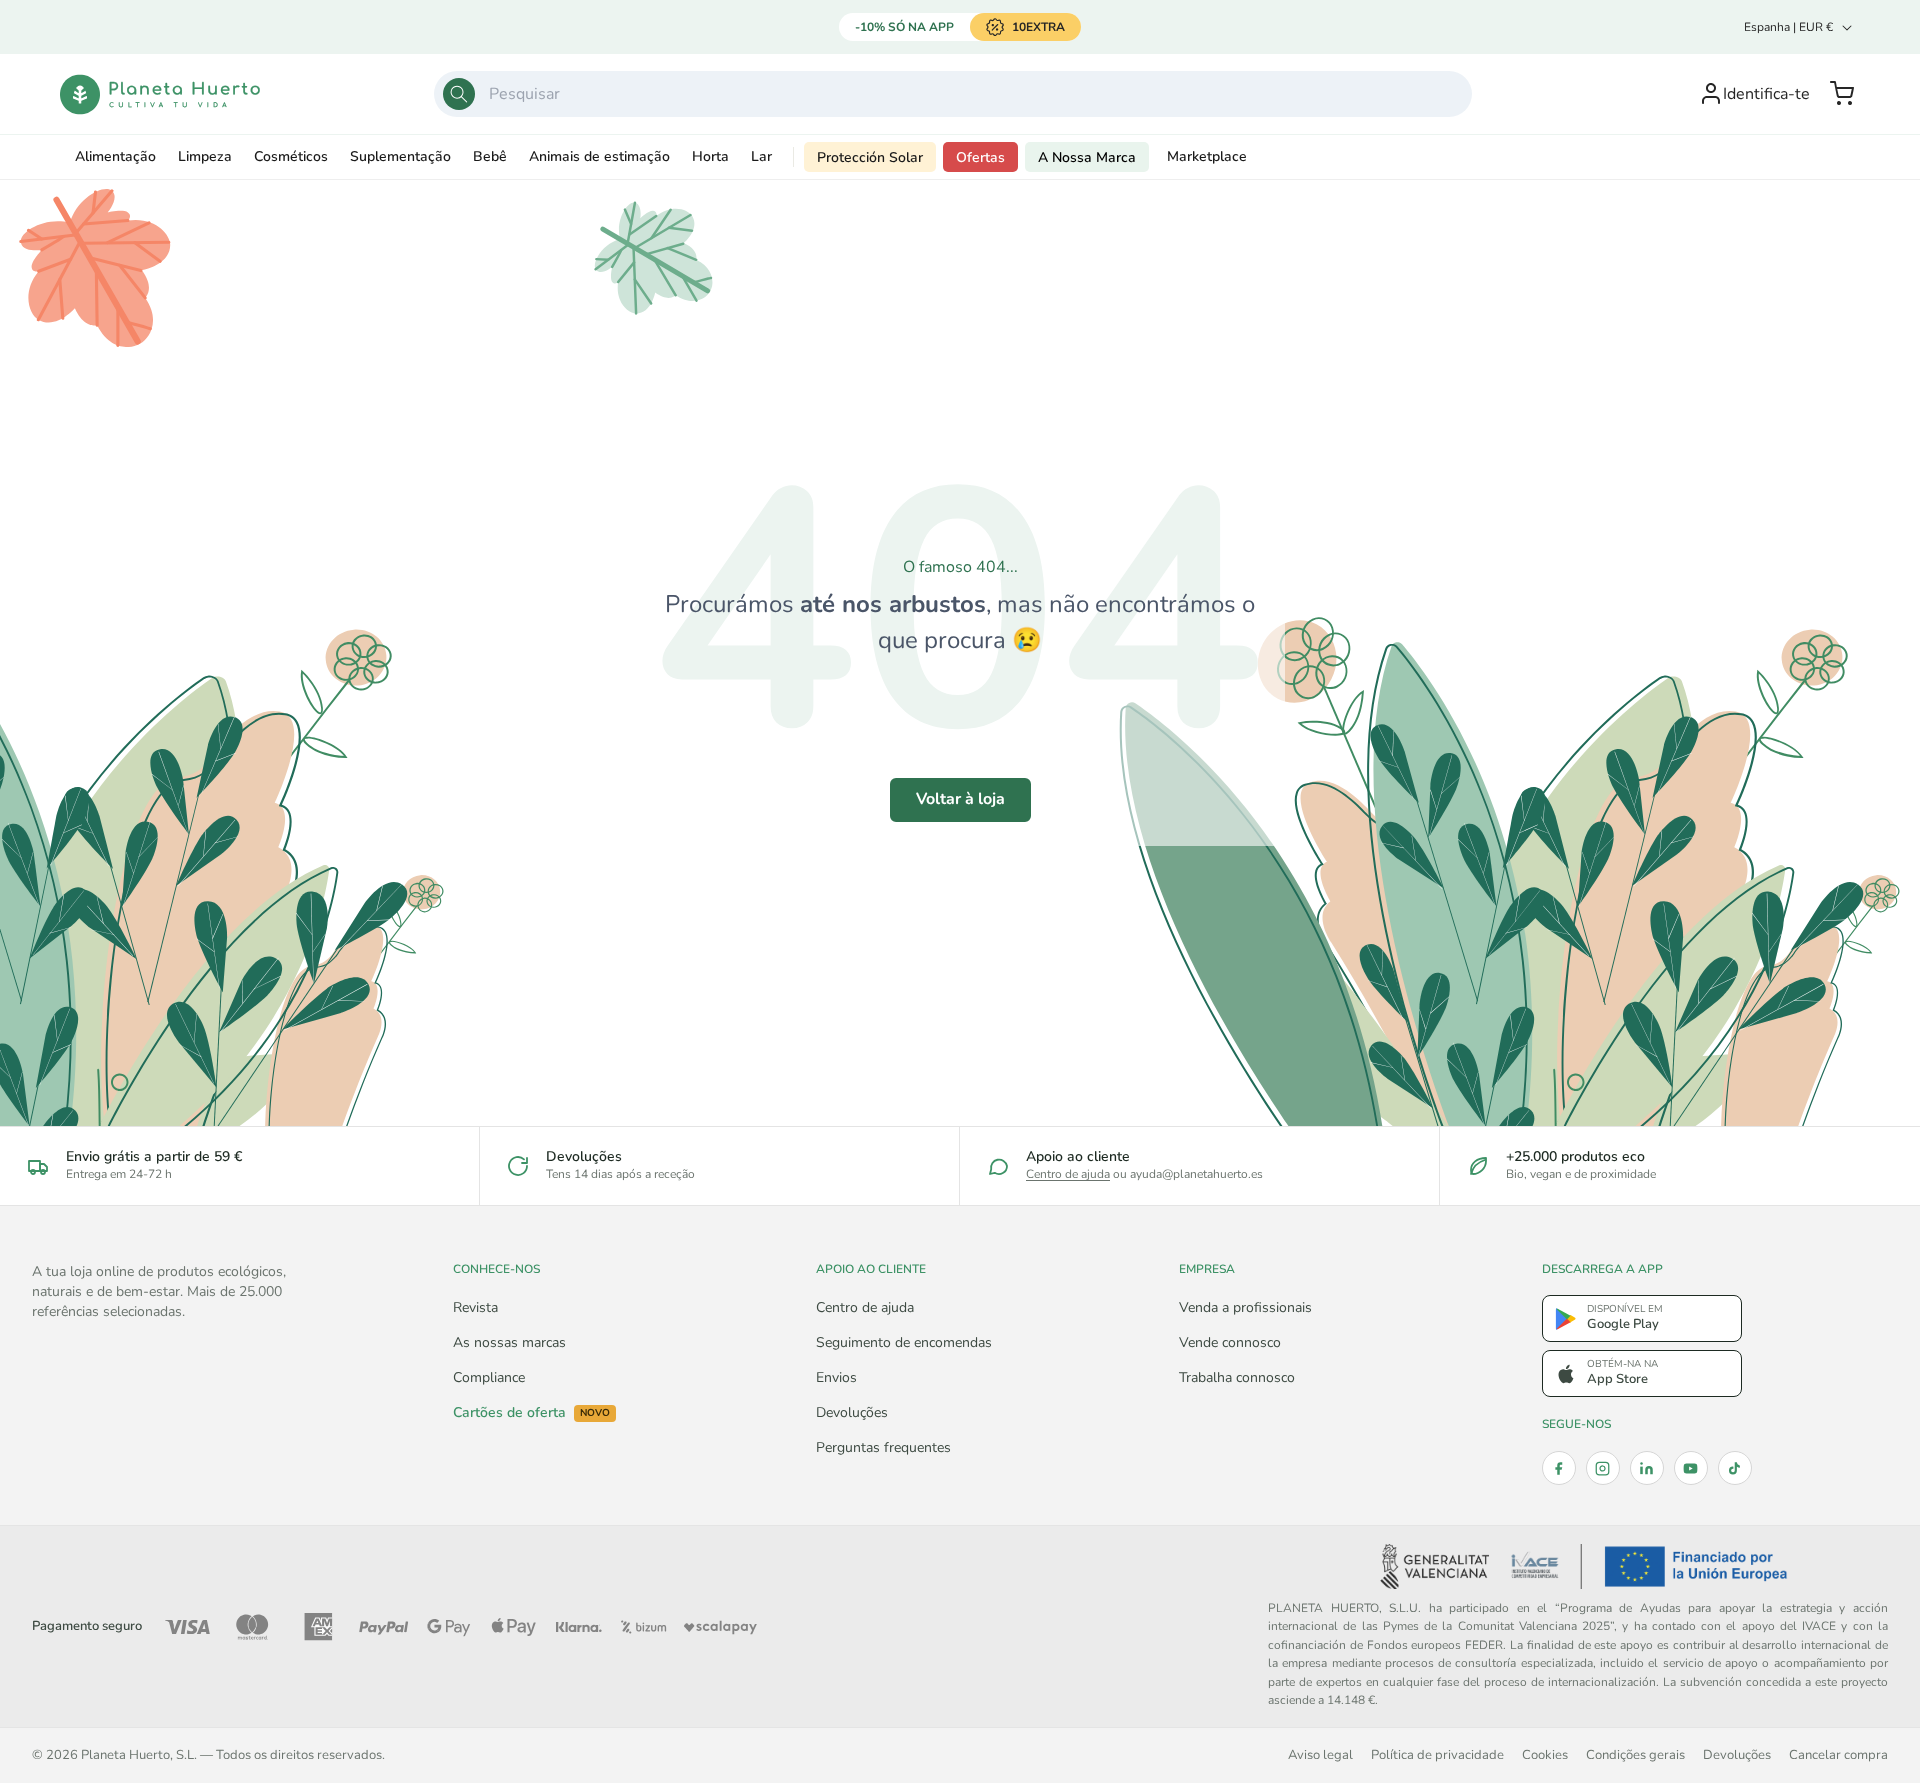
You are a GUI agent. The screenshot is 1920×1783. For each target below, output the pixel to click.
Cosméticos (291, 156)
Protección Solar (870, 157)
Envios (836, 1377)
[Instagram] (1603, 1468)
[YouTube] (1691, 1468)
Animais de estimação (599, 156)
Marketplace (1207, 156)
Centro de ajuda (1068, 1174)
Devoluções (852, 1412)
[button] (1842, 94)
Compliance (489, 1377)
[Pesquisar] (459, 94)
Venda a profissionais (1245, 1307)
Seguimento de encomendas (904, 1342)
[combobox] (953, 94)
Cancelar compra (1838, 1754)
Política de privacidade (1437, 1754)
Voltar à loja (960, 799)
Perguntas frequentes (883, 1447)
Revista (475, 1307)
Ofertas (980, 157)
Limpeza (205, 156)
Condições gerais (1635, 1754)
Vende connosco (1230, 1342)
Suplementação (400, 156)
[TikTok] (1735, 1468)
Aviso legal (1320, 1754)
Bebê (490, 156)
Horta (710, 156)
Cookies (1545, 1754)
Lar (761, 156)
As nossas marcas (509, 1342)
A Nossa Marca (1087, 157)
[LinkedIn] (1647, 1468)
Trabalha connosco (1237, 1377)
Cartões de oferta (531, 1413)
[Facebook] (1559, 1468)
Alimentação (115, 156)
